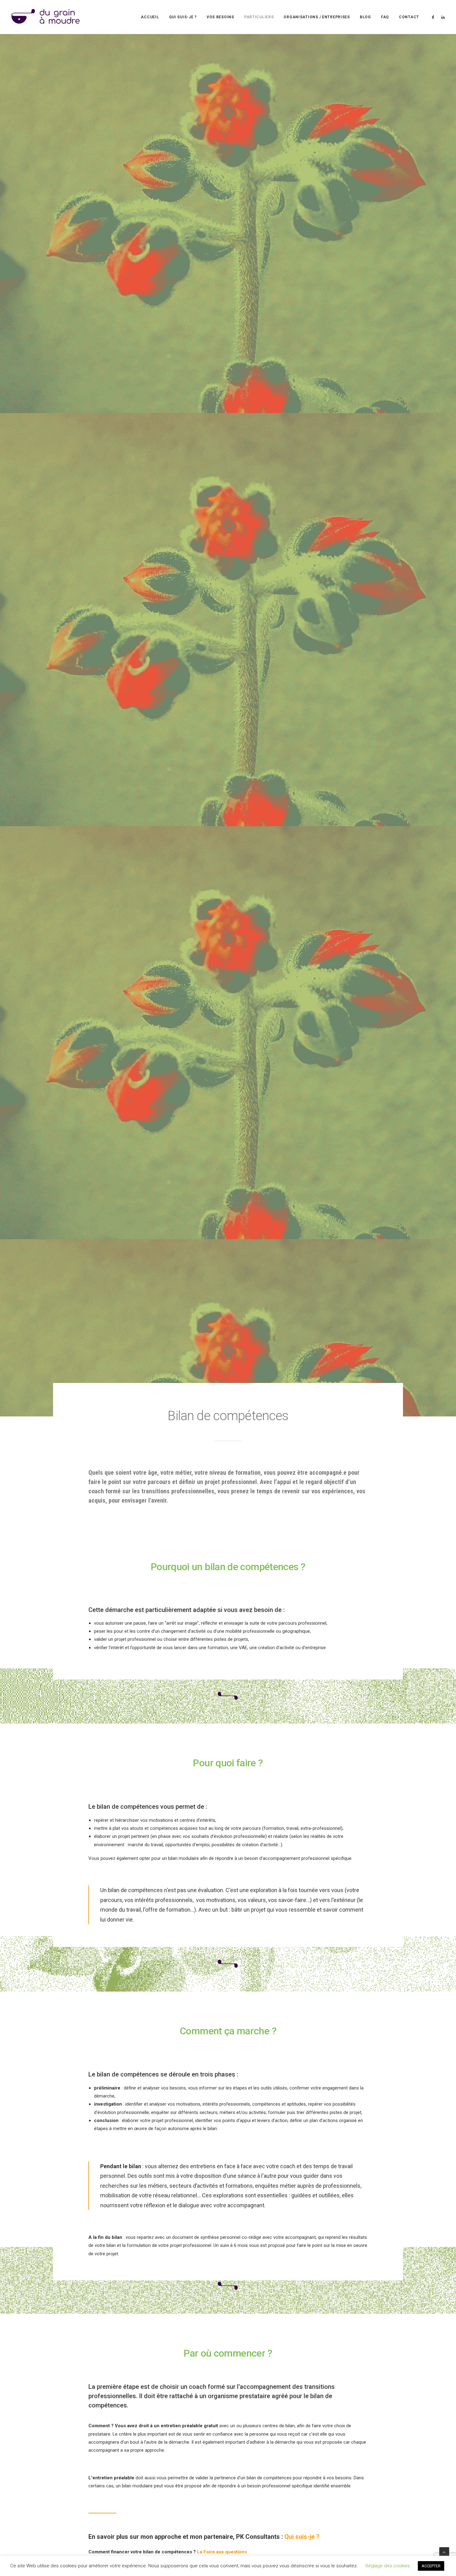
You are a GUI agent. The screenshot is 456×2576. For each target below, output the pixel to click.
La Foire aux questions (222, 2552)
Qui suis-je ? (183, 17)
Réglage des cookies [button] (388, 2566)
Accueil (150, 17)
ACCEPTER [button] (431, 2566)
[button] (434, 17)
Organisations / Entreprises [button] (317, 17)
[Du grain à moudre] (46, 17)
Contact (409, 17)
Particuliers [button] (259, 17)
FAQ (385, 17)
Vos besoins (220, 17)
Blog (365, 17)
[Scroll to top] (444, 2552)
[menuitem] (150, 17)
